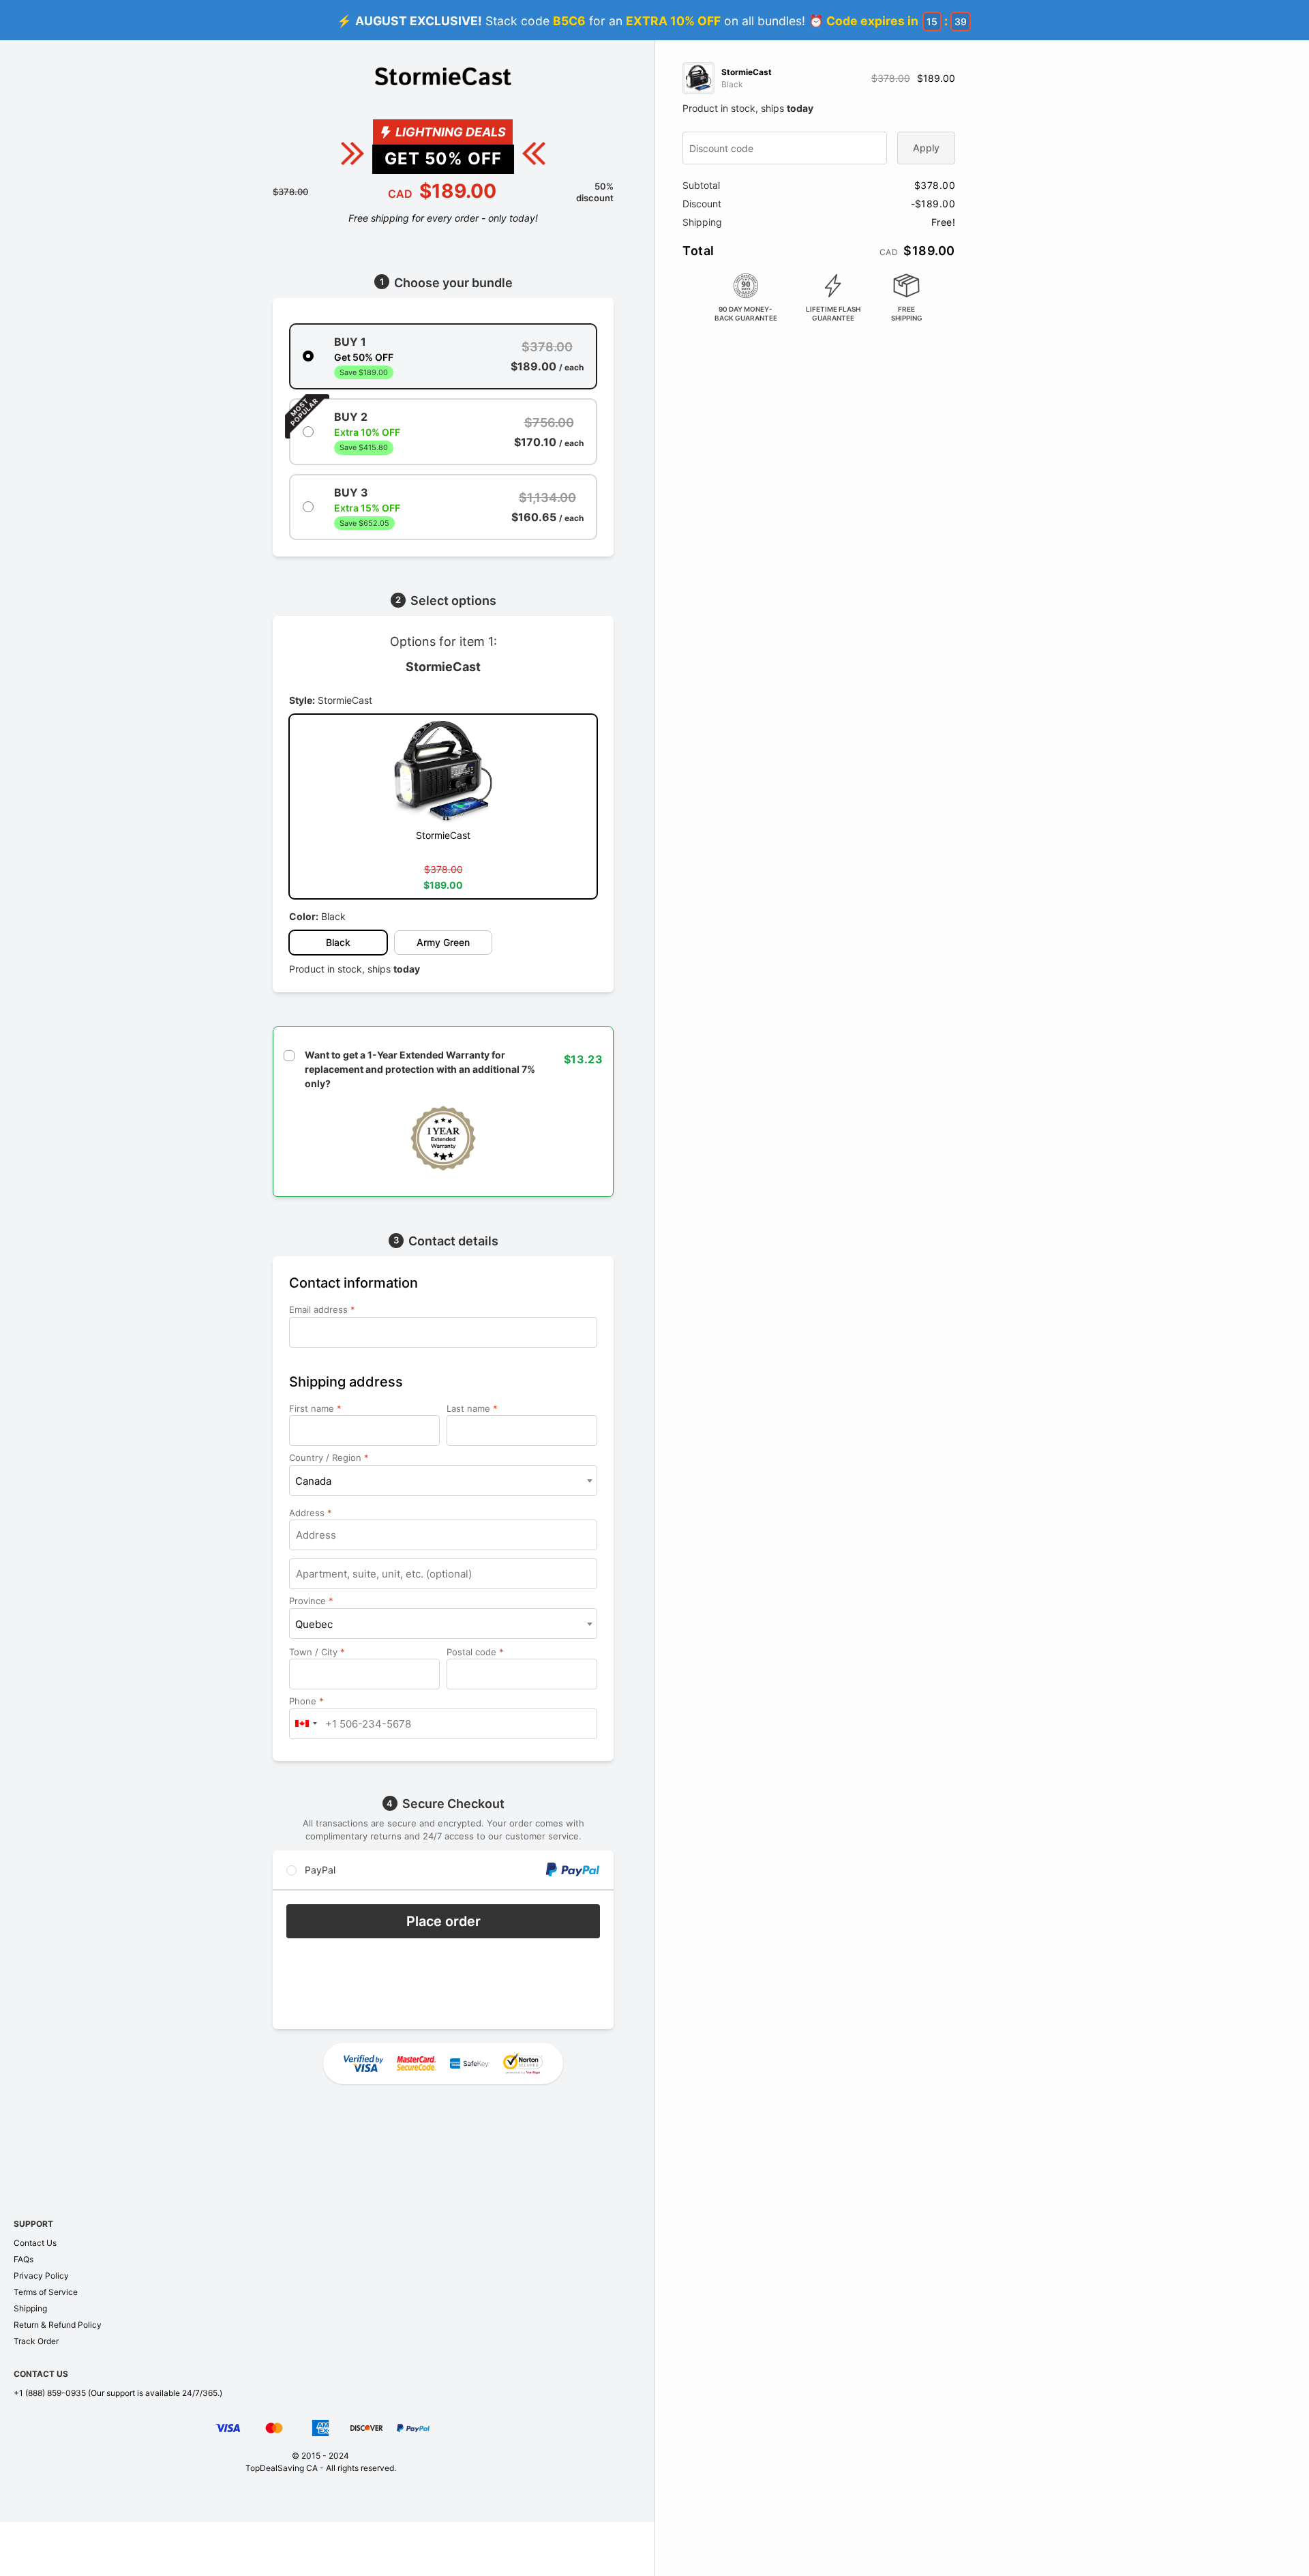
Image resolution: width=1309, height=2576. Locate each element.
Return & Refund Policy (58, 2325)
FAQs (24, 2259)
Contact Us (35, 2243)
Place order (443, 1921)
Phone (306, 1701)
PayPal (319, 1870)
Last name (472, 1408)
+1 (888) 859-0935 (50, 2393)
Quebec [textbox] (314, 1624)
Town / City (317, 1652)
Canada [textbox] (313, 1481)
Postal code (475, 1652)
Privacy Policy (41, 2276)
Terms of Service (46, 2292)
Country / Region (329, 1457)
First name (315, 1408)
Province (311, 1601)
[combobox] (443, 1480)
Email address (322, 1309)
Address (311, 1513)
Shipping (30, 2308)
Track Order (36, 2341)
